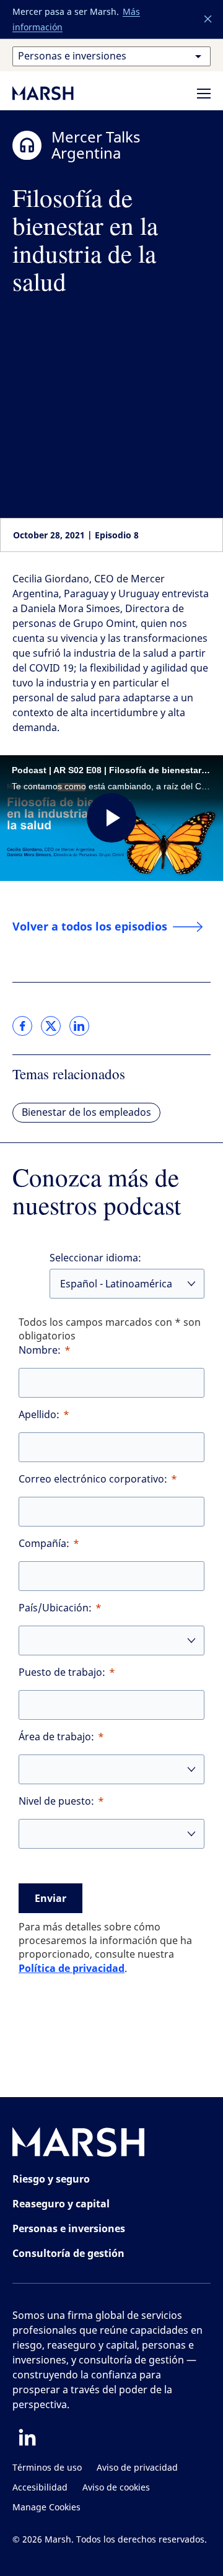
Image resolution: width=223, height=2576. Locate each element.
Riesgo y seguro (51, 2179)
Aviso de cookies (116, 2488)
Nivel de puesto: (56, 1801)
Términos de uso (47, 2468)
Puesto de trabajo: (62, 1672)
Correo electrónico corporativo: (93, 1479)
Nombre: (40, 1350)
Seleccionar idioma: (95, 1258)
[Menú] (204, 94)
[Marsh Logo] (79, 2144)
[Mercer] (56, 93)
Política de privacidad (72, 1968)
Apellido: (39, 1415)
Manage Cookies (46, 2508)
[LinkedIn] (27, 2437)
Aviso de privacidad (137, 2468)
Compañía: (44, 1544)
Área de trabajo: (56, 1737)
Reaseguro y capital (61, 2204)
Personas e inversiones (69, 2228)
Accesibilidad (40, 2488)
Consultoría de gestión (68, 2253)
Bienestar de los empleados (86, 1112)
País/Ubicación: (55, 1608)
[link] (22, 1026)
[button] (208, 19)
